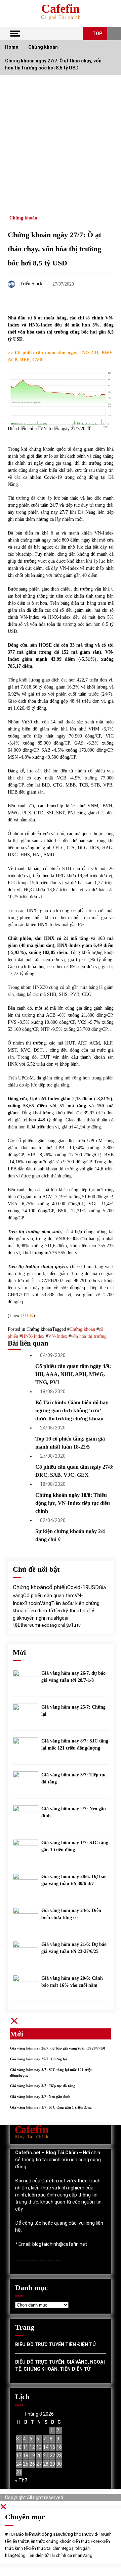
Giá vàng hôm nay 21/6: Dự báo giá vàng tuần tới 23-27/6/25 (74, 1948)
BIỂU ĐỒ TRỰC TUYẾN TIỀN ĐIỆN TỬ (55, 2344)
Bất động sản (47, 2534)
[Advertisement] (61, 139)
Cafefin (61, 9)
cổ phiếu (57, 1587)
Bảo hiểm (25, 2534)
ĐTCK (27, 1316)
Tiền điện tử (40, 1611)
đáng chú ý (57, 1625)
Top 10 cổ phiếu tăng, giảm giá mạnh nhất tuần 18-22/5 (70, 1443)
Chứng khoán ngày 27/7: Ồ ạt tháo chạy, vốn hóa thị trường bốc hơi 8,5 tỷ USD (54, 249)
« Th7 (21, 2480)
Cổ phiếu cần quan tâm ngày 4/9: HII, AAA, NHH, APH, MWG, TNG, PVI (73, 1374)
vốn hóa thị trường (89, 1336)
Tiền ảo (59, 1603)
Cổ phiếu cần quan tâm (49, 1596)
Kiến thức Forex (87, 2541)
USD (94, 1587)
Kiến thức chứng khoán (49, 2541)
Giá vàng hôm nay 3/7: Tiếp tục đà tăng (74, 1778)
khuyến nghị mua (38, 1618)
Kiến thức (18, 2541)
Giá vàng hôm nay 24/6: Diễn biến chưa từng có (71, 1914)
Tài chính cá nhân (66, 2555)
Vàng (46, 1603)
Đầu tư (75, 1625)
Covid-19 (78, 1587)
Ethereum (28, 1625)
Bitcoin (32, 1603)
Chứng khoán (23, 218)
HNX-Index (33, 1336)
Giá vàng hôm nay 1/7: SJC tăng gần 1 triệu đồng (75, 1846)
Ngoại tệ (71, 2548)
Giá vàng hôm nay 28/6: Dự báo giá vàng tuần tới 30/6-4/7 (74, 1880)
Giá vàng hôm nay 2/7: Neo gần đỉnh (74, 1812)
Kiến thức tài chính (45, 2548)
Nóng (20, 2555)
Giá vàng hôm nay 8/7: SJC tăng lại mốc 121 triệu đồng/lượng (75, 1745)
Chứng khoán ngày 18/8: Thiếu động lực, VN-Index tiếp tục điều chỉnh (73, 1503)
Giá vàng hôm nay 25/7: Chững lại (73, 1711)
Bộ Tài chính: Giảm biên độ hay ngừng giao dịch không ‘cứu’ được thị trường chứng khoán (72, 1410)
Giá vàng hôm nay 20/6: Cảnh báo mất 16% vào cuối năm (72, 1982)
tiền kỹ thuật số (71, 1611)
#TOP (11, 2534)
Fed (43, 1625)
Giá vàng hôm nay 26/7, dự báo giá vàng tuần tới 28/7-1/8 (73, 1677)
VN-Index (58, 1336)
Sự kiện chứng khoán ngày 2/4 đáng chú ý (70, 1535)
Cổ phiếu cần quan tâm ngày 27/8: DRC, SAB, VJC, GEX (74, 1471)
